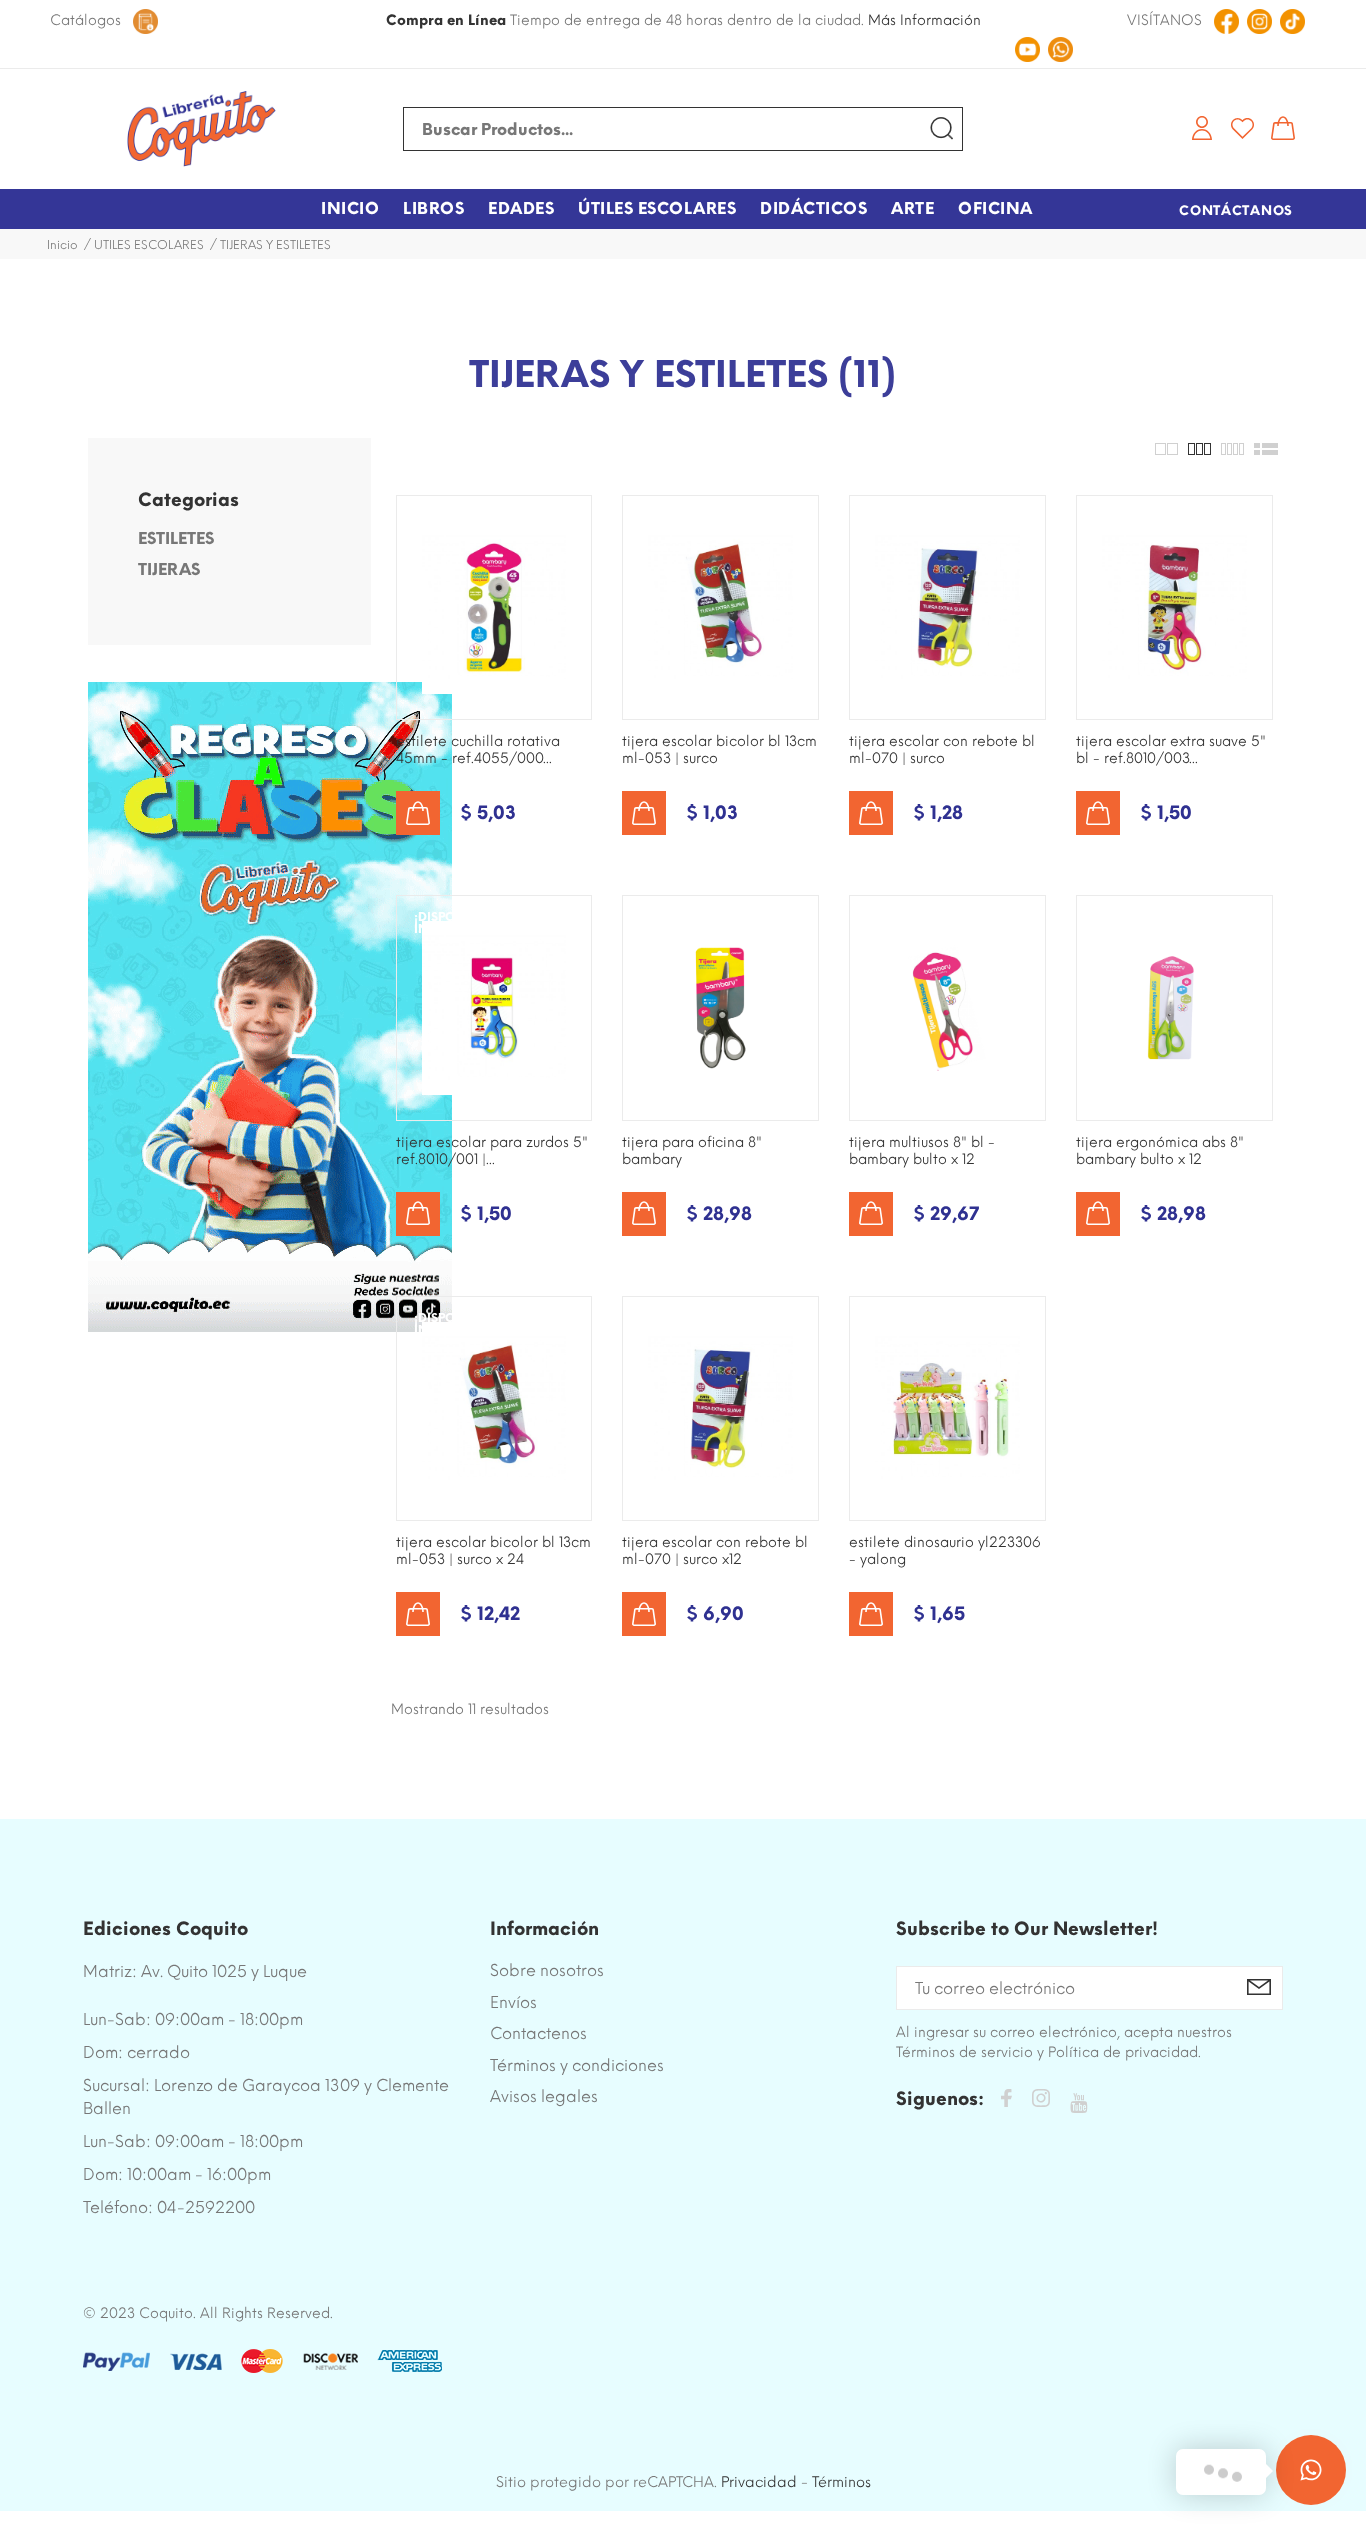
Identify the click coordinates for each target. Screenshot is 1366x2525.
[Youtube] (1078, 2103)
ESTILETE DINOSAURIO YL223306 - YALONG (945, 1551)
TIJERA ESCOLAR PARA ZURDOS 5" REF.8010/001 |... (492, 1151)
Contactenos (538, 2033)
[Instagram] (1041, 2101)
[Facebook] (1006, 2101)
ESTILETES (176, 538)
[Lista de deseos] (1242, 128)
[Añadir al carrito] (418, 813)
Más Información (924, 20)
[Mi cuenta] (1202, 128)
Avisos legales (544, 2096)
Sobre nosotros (547, 1970)
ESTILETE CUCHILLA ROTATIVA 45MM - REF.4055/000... (478, 750)
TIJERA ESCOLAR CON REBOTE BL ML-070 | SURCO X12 (715, 1551)
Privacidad (759, 2482)
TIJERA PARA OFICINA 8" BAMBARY (692, 1151)
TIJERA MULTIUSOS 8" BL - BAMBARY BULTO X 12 (922, 1151)
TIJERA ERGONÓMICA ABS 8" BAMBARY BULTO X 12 (1160, 1151)
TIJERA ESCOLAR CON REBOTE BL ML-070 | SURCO (942, 750)
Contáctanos (1236, 210)
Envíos (513, 2002)
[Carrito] (1283, 128)
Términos (841, 2482)
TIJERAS (169, 569)
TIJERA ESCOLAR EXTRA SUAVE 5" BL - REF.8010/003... (1171, 750)
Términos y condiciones (577, 2065)
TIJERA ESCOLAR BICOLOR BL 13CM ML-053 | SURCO (719, 750)
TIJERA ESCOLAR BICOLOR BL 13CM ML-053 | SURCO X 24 (493, 1551)
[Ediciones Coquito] (201, 129)
